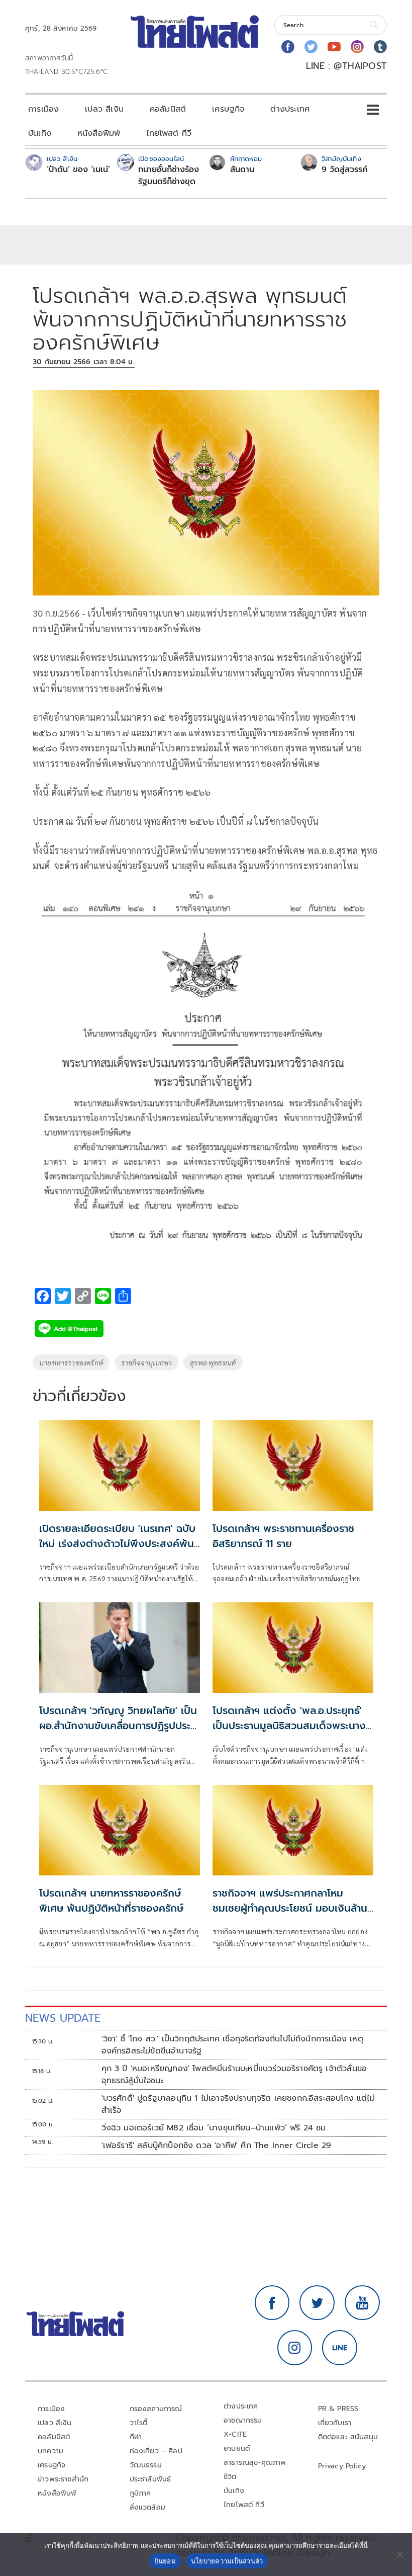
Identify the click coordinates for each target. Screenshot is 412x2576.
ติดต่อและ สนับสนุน (348, 2437)
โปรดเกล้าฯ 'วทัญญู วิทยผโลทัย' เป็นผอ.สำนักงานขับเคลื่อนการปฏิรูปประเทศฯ (118, 1726)
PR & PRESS (338, 2409)
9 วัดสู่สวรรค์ (344, 169)
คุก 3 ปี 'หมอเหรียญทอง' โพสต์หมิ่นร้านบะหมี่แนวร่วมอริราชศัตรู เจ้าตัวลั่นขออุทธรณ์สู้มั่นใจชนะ (234, 2075)
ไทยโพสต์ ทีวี (169, 133)
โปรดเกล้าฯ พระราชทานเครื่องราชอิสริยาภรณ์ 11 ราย (283, 1536)
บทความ (50, 2451)
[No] (399, 2554)
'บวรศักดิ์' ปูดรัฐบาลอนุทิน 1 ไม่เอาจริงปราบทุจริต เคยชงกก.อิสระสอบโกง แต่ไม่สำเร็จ (238, 2104)
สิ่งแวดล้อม (147, 2507)
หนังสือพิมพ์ (99, 133)
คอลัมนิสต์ (168, 109)
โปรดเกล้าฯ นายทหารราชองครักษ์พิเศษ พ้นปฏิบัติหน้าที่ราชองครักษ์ (111, 1901)
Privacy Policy (342, 2466)
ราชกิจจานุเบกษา (146, 1362)
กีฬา (136, 2437)
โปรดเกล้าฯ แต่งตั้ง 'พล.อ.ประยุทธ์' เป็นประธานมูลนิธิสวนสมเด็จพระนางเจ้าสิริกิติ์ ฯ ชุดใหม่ (289, 1726)
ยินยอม (165, 2561)
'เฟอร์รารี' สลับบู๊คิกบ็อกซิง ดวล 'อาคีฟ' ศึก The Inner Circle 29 (217, 2145)
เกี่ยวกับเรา (335, 2423)
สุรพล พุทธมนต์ (213, 1362)
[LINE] (340, 2348)
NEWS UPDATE (63, 2018)
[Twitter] (311, 47)
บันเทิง (40, 133)
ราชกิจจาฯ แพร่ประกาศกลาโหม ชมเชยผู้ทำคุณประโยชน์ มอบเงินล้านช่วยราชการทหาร (290, 1908)
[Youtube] (334, 47)
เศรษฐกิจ (228, 109)
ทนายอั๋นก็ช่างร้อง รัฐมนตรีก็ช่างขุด (169, 176)
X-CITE (235, 2434)
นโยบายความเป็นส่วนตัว (227, 2561)
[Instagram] (357, 47)
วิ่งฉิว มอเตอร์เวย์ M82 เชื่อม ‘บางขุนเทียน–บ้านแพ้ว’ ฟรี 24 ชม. (215, 2128)
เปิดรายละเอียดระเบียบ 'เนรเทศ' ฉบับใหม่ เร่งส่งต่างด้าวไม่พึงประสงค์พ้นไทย (117, 1543)
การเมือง (43, 109)
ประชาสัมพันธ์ (150, 2479)
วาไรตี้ (139, 2423)
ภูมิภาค (140, 2493)
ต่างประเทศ (290, 109)
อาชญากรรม (243, 2420)
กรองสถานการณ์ (156, 2409)
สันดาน (242, 169)
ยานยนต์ (237, 2449)
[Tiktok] (380, 47)
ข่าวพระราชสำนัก (63, 2479)
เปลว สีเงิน (104, 109)
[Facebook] (288, 47)
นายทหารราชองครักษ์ (71, 1362)
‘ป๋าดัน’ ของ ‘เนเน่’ (78, 169)
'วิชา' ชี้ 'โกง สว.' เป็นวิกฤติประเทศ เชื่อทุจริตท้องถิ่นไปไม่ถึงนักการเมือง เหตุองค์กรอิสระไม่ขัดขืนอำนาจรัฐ (232, 2045)
